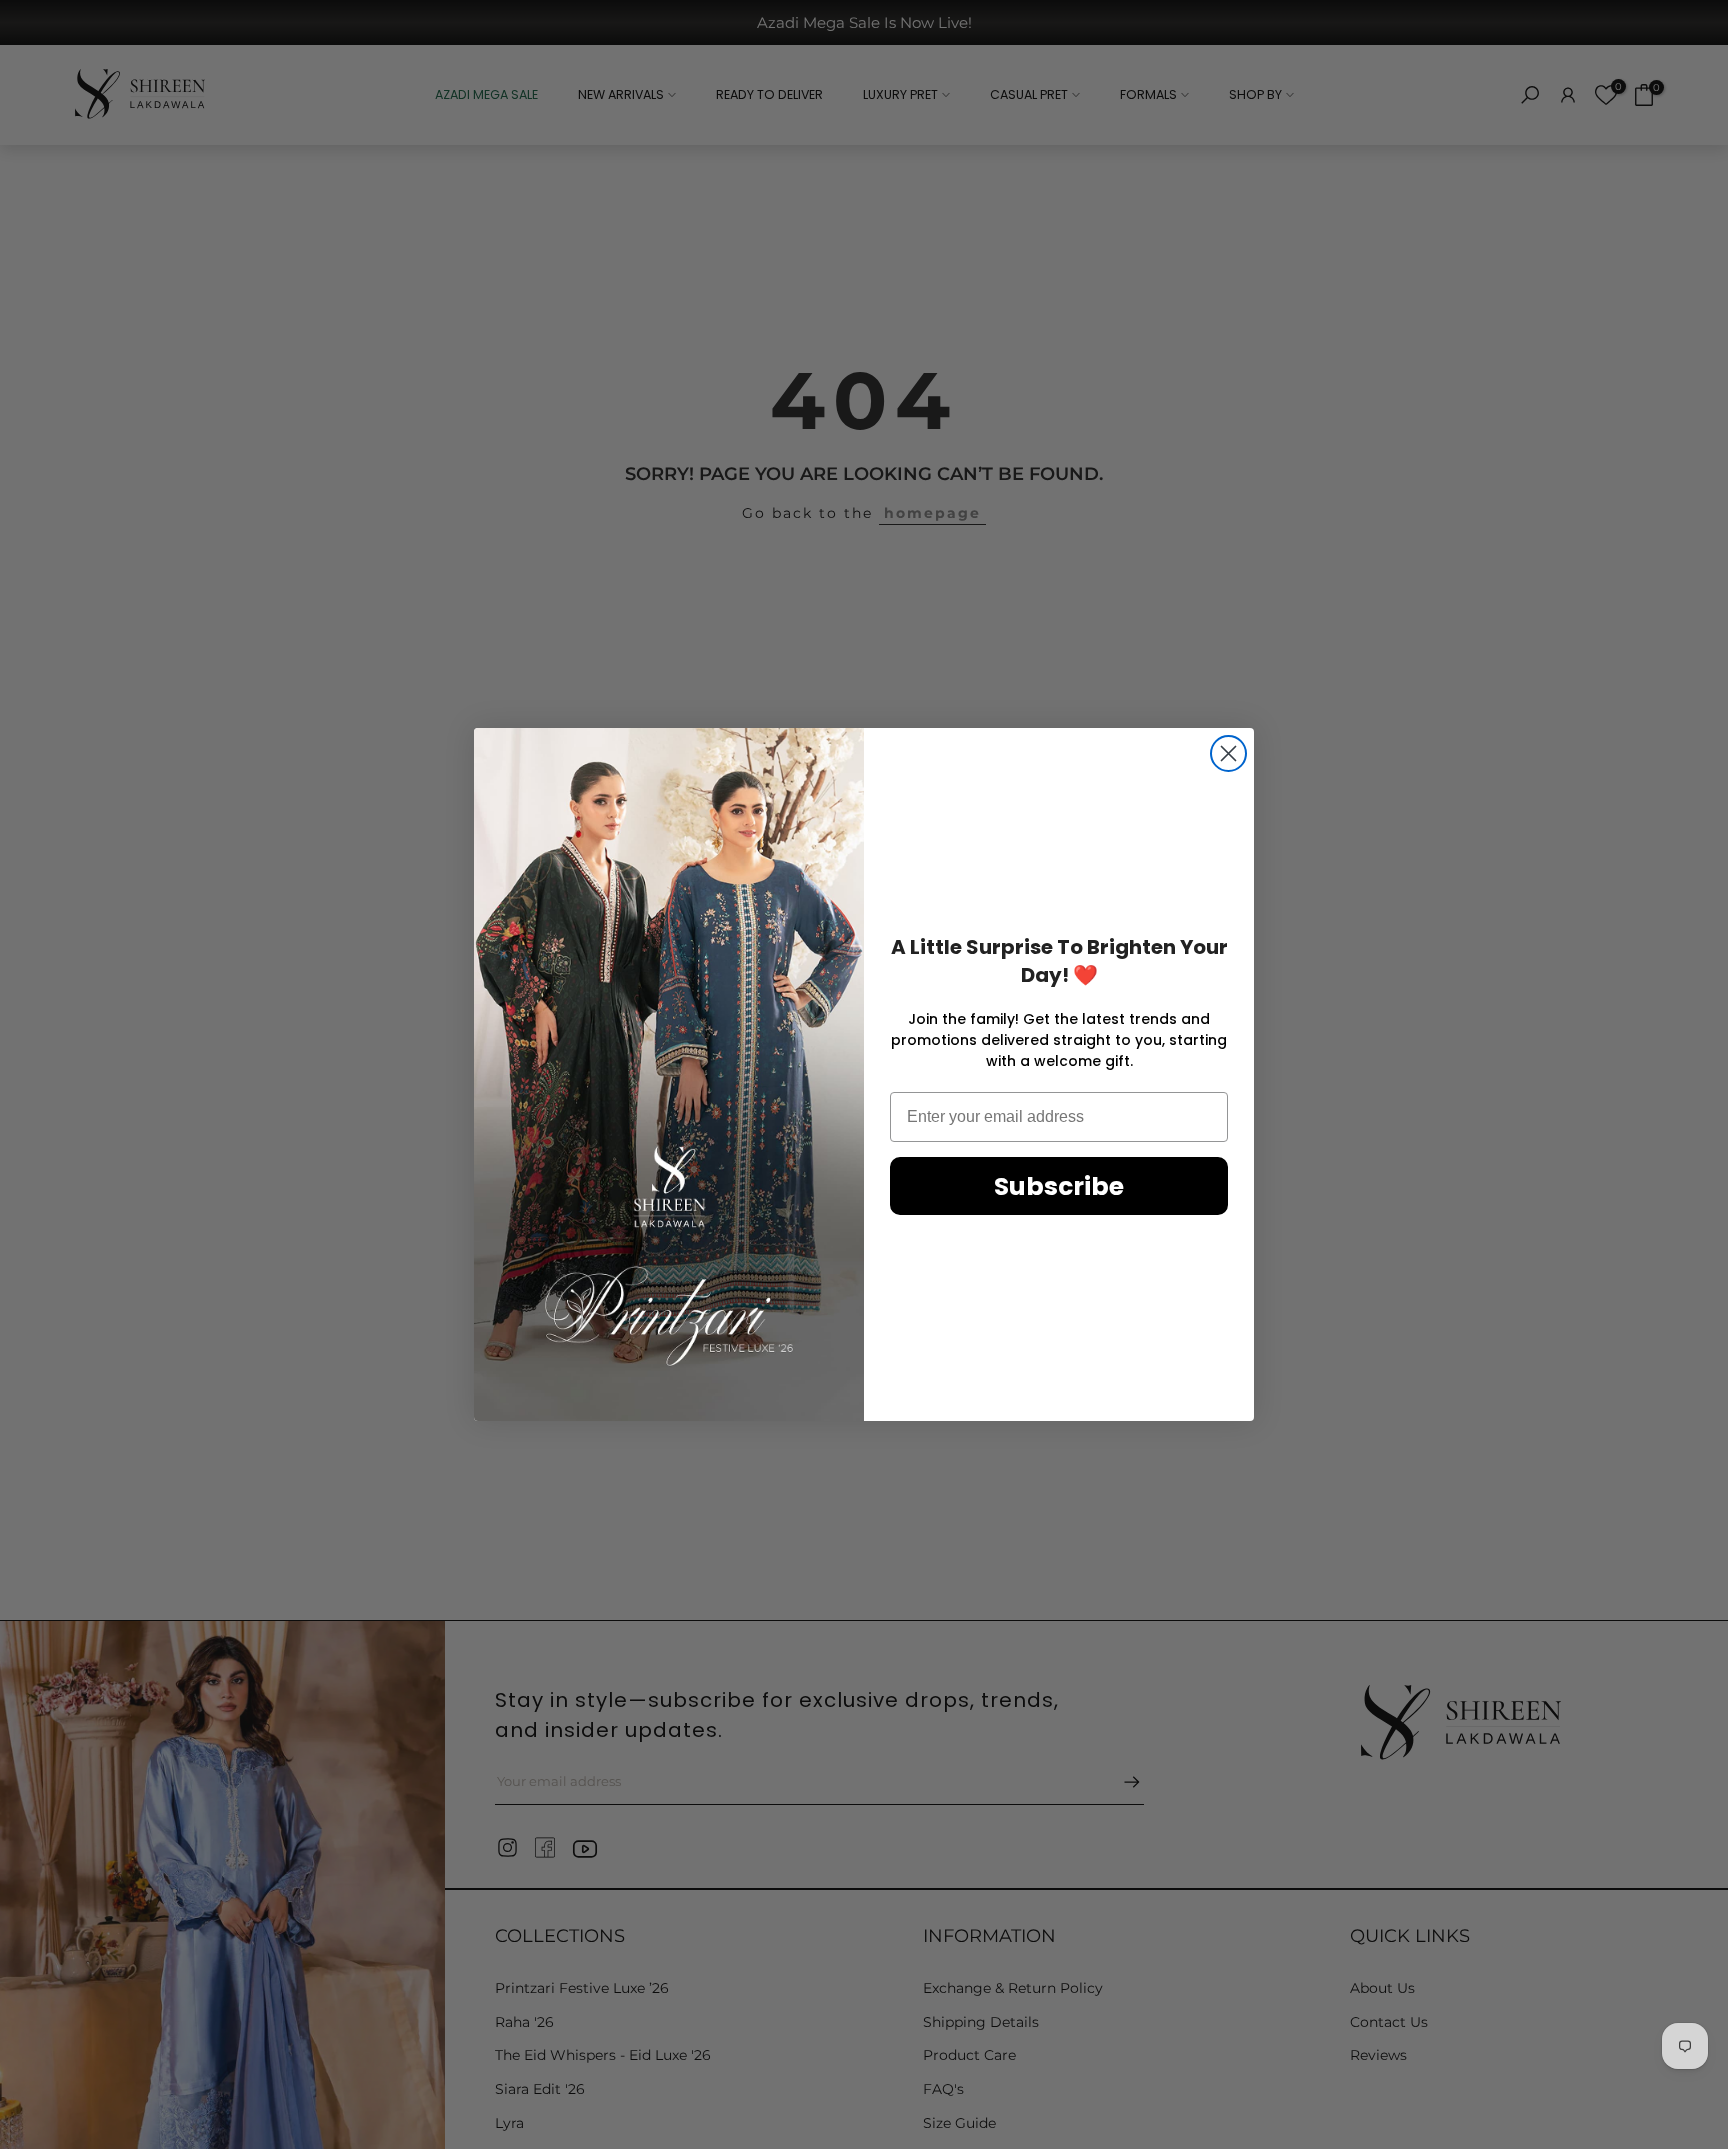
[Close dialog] (1228, 753)
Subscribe (1059, 1186)
